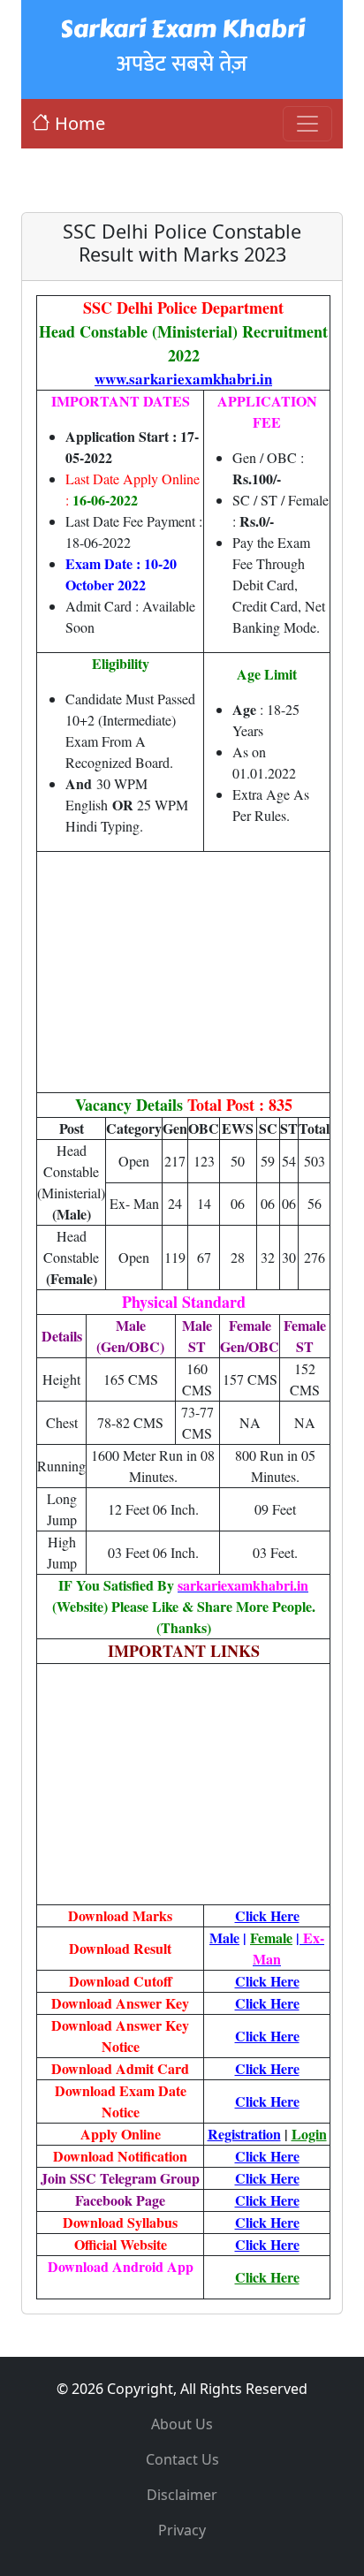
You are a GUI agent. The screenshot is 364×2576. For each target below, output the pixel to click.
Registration (244, 2134)
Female (271, 1938)
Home (80, 123)
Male (224, 1938)
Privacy (182, 2530)
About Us (182, 2424)
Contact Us (182, 2459)
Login (309, 2134)
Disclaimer (182, 2495)
